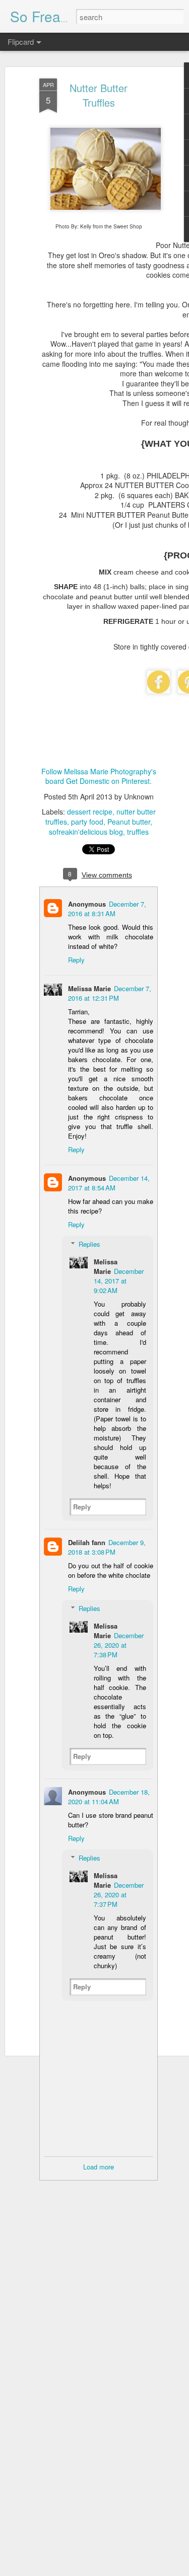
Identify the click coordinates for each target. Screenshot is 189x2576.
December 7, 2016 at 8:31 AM (107, 909)
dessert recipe (90, 812)
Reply (76, 960)
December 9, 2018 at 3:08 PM (107, 1547)
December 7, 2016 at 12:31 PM (110, 993)
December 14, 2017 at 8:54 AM (109, 1183)
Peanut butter (129, 822)
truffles (138, 832)
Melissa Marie (89, 988)
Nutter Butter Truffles (99, 95)
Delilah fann (87, 1542)
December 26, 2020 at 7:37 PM (119, 1895)
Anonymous (87, 904)
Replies (89, 1244)
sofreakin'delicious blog (86, 832)
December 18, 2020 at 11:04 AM (109, 1797)
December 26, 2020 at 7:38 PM (119, 1645)
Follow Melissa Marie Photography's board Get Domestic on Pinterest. (99, 776)
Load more (99, 2167)
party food (87, 822)
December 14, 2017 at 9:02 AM (119, 1281)
